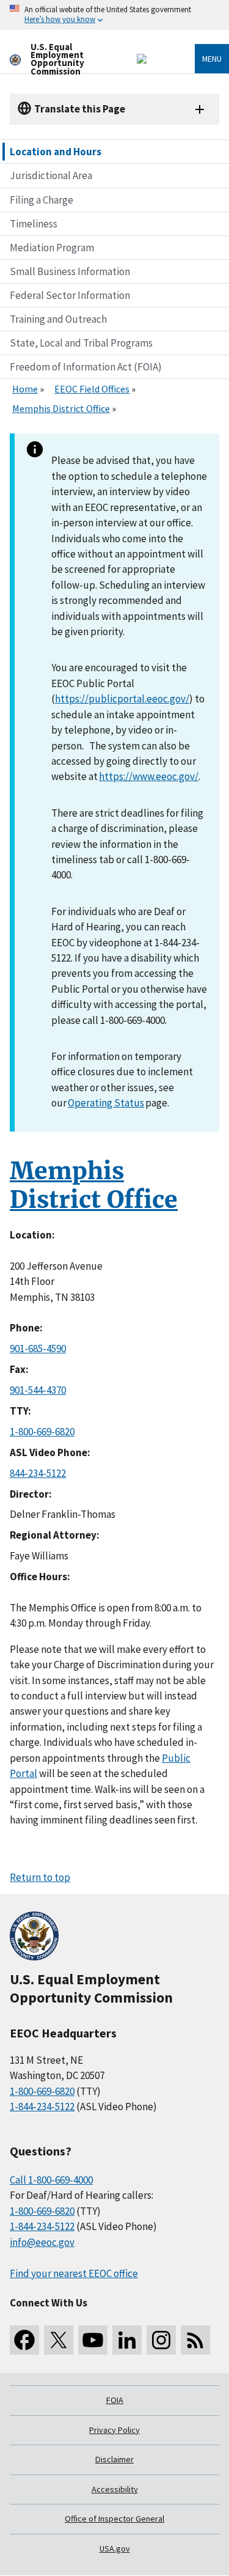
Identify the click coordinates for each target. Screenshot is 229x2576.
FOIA (115, 2400)
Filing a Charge (42, 200)
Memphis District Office (61, 408)
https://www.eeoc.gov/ (149, 776)
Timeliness (34, 224)
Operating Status (106, 1103)
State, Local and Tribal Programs (81, 343)
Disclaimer (114, 2459)
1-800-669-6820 (42, 1432)
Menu (212, 59)
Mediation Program (52, 248)
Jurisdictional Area (51, 175)
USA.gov (115, 2548)
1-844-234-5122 (42, 2107)
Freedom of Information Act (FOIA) (86, 367)
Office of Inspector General (114, 2519)
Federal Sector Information (70, 295)
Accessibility (115, 2489)
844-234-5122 (38, 1473)
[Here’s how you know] (114, 15)
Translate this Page (80, 109)
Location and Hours (56, 152)
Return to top (40, 1877)
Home (25, 389)
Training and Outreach (58, 319)
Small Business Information (70, 271)
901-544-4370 (38, 1390)
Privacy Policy (114, 2430)
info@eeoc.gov (42, 2242)
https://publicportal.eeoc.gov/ (122, 699)
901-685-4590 (38, 1349)
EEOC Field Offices (92, 389)
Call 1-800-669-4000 (51, 2180)
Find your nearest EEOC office (74, 2273)
